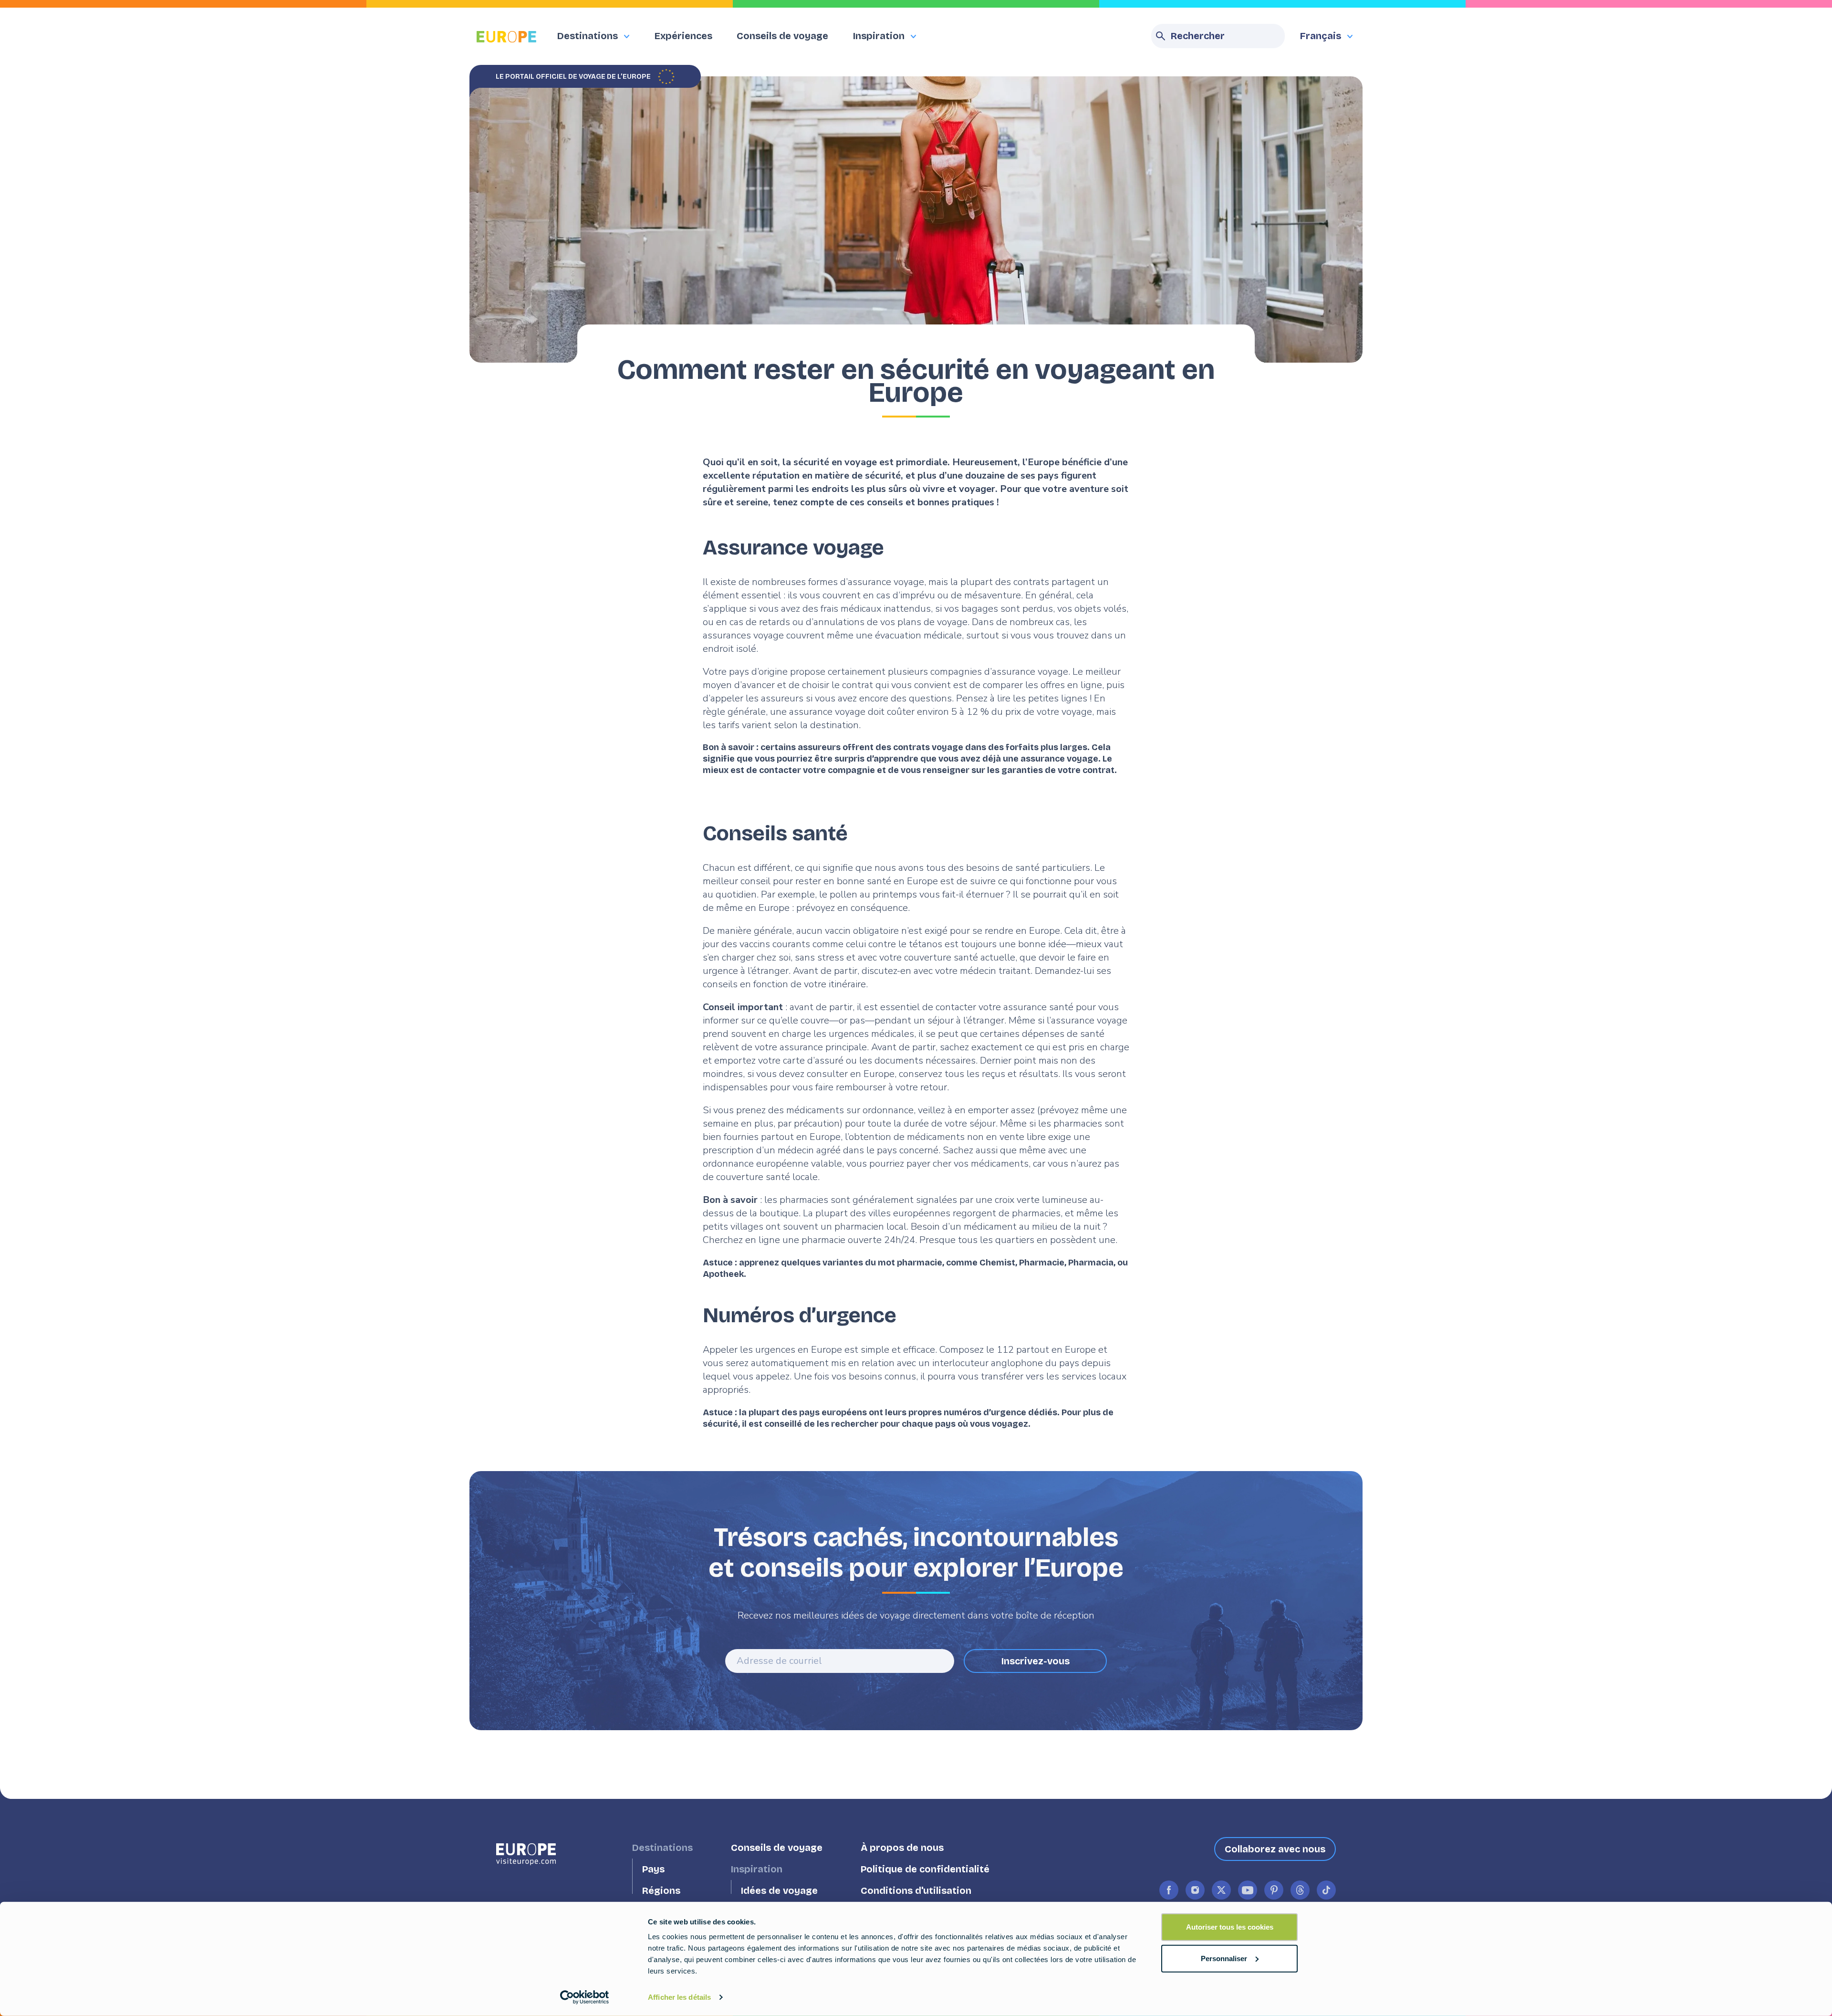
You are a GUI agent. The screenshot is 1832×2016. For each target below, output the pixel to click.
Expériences (683, 36)
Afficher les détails (679, 1997)
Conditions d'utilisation (916, 1891)
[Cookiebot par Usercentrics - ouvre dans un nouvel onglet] (585, 1997)
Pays (653, 1869)
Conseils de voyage (782, 36)
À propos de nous (902, 1848)
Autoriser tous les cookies (1230, 1927)
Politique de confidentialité (925, 1869)
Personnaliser (1224, 1958)
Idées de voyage (779, 1891)
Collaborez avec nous (1275, 1849)
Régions (661, 1891)
